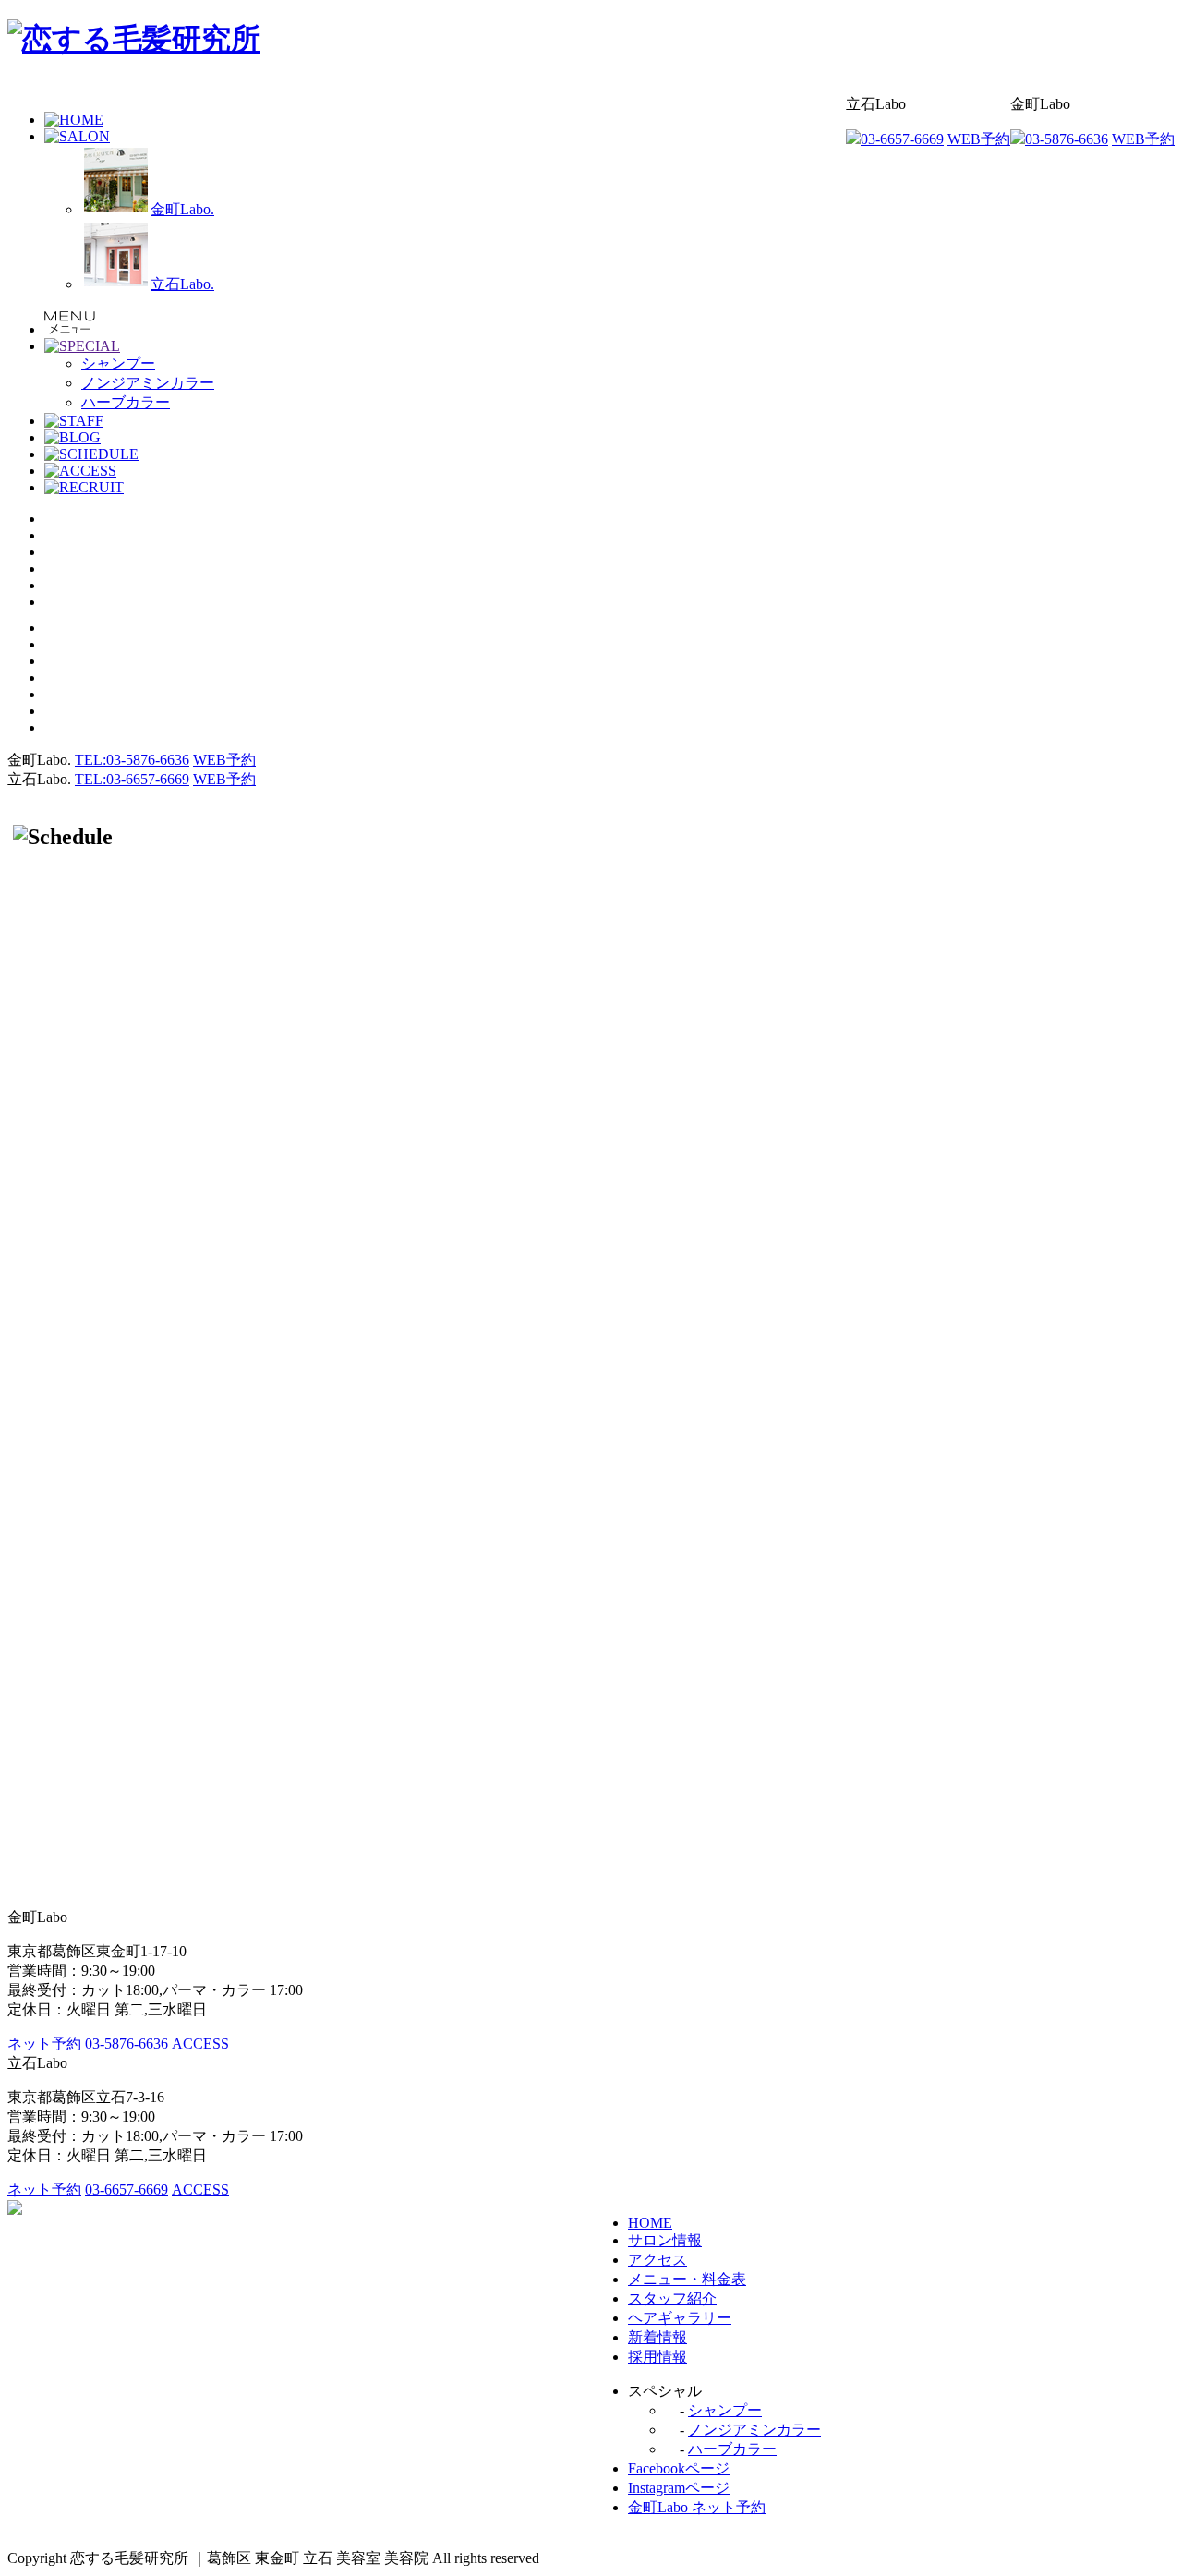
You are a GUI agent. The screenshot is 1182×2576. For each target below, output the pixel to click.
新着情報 (657, 2337)
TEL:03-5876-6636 (132, 760)
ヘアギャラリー (680, 2318)
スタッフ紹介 (672, 2298)
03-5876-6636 (1067, 139)
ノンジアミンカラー (754, 2430)
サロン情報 (665, 2240)
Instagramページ (679, 2488)
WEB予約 (1143, 139)
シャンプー (725, 2410)
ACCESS (200, 2044)
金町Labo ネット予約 (697, 2507)
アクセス (657, 2260)
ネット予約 (44, 2044)
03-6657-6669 (902, 139)
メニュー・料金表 (687, 2279)
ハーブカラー (732, 2449)
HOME (650, 2223)
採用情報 (657, 2357)
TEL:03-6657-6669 (132, 779)
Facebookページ (679, 2468)
